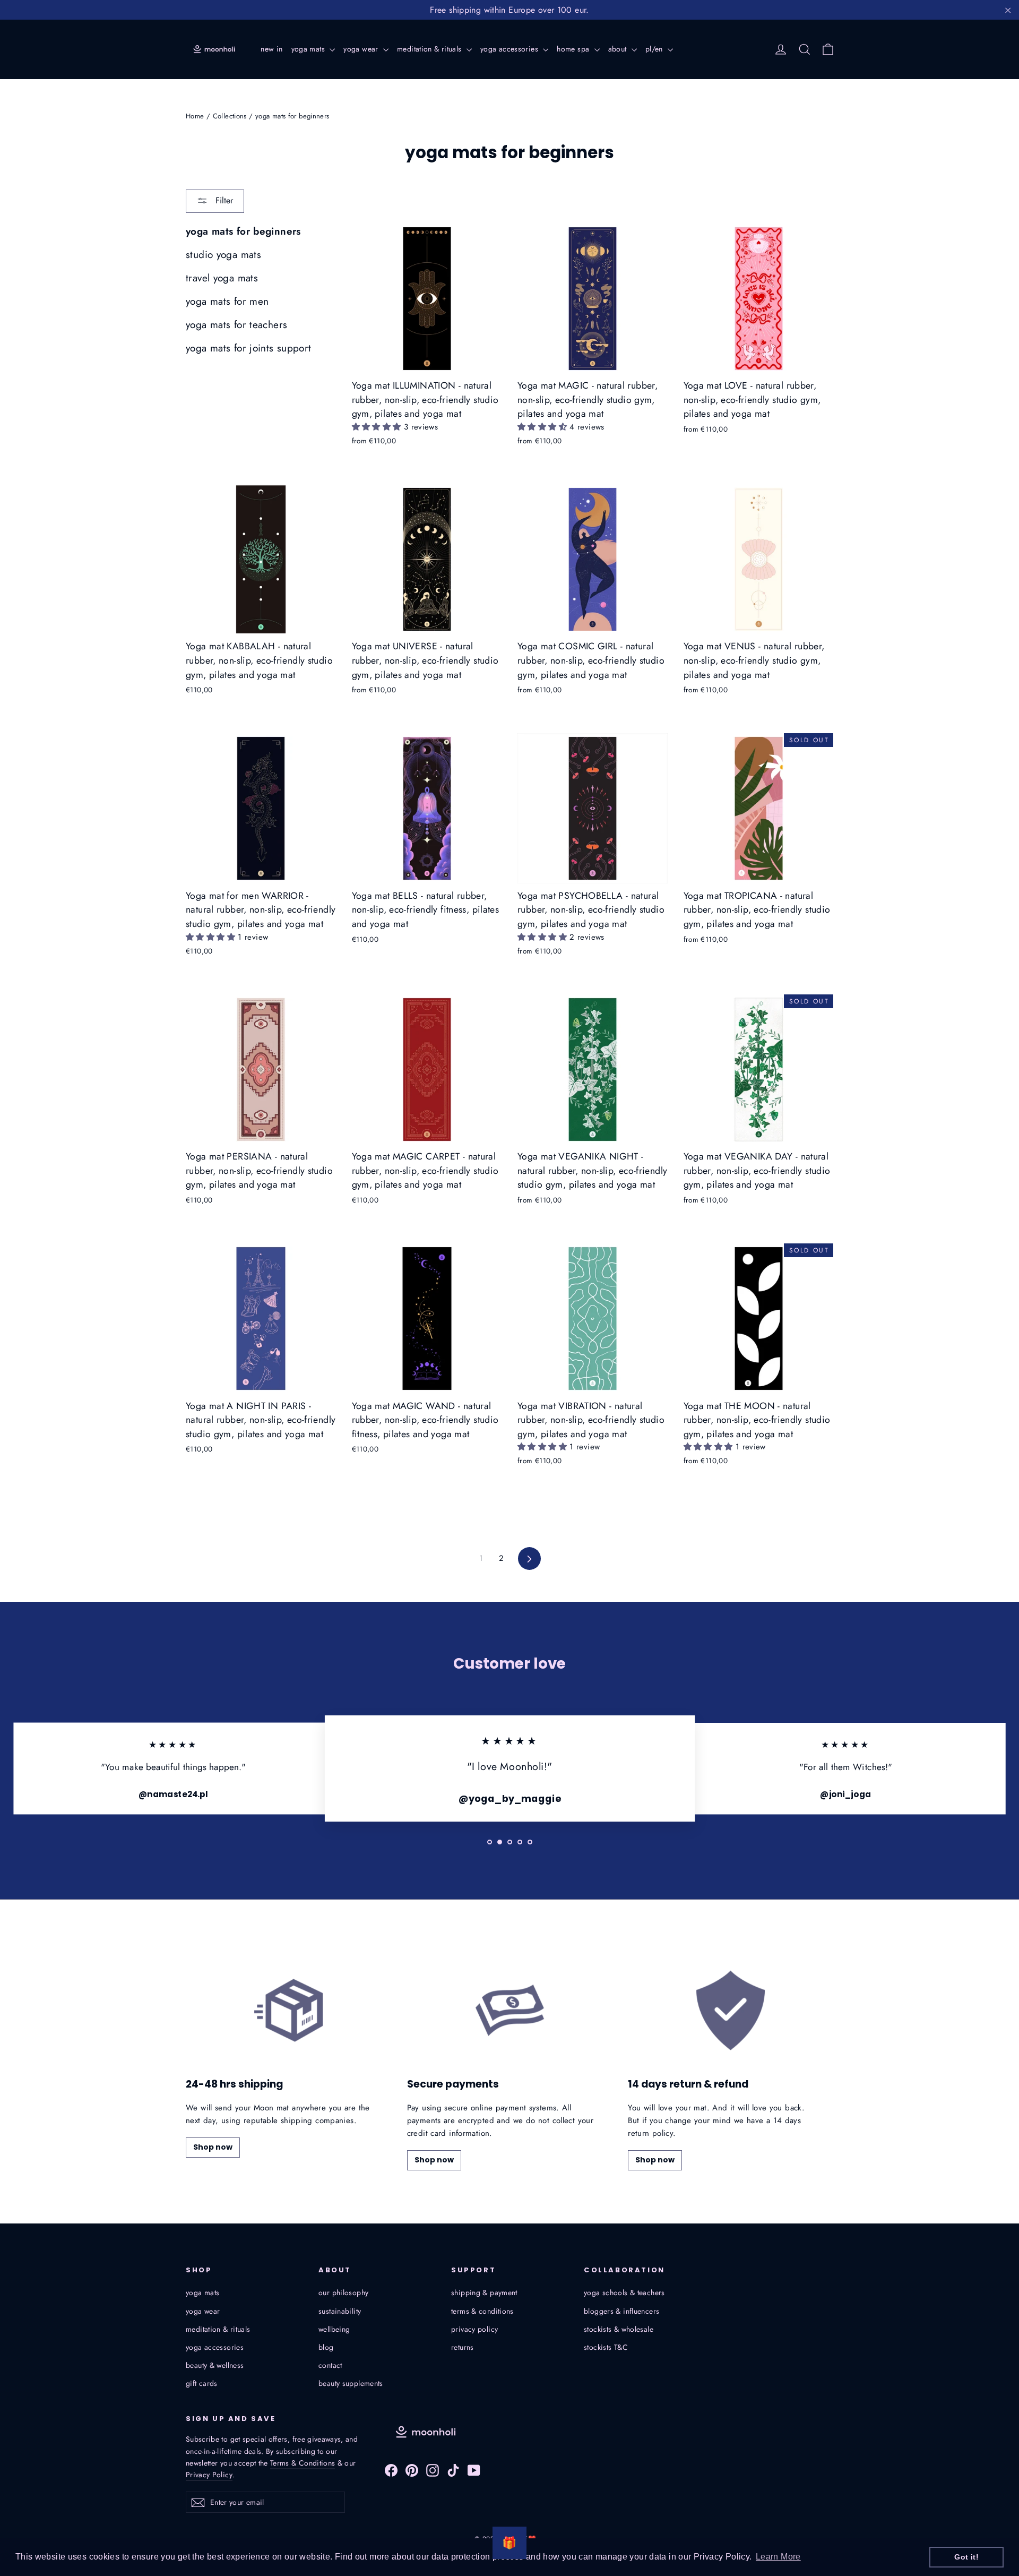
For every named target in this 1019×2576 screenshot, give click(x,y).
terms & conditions (482, 2311)
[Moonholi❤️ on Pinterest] (412, 2470)
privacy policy (474, 2329)
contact (330, 2365)
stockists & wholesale (619, 2329)
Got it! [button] (966, 2557)
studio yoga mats (223, 255)
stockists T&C (606, 2347)
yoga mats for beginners (243, 231)
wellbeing (334, 2329)
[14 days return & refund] (731, 2010)
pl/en (655, 49)
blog (326, 2347)
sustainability (340, 2311)
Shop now (213, 2147)
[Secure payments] (510, 2010)
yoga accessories (510, 49)
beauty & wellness (215, 2365)
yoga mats (309, 49)
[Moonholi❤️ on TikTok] (453, 2470)
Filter (223, 200)
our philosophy (343, 2292)
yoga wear (362, 49)
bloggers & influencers (621, 2311)
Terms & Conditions (303, 2463)
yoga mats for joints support (249, 348)
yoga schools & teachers (624, 2292)
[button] (378, 427)
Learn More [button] (778, 2557)
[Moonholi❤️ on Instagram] (433, 2470)
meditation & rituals (430, 49)
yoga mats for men (227, 301)
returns (463, 2347)
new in (271, 49)
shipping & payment (484, 2292)
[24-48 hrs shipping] (288, 2010)
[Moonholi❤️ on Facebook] (391, 2470)
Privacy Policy (209, 2475)
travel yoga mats (222, 278)
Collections (230, 116)
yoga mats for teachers (236, 325)
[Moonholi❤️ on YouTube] (474, 2470)
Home (195, 116)
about (619, 49)
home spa (574, 49)
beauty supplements (351, 2383)
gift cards (202, 2383)
